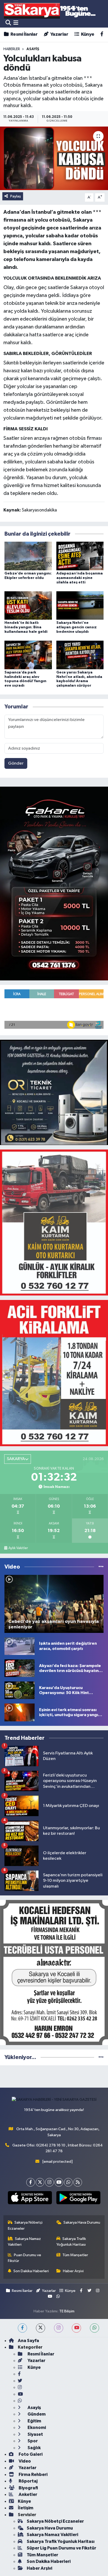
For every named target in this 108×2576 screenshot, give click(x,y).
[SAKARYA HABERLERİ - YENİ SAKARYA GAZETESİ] (50, 10)
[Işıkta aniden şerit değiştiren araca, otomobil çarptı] (20, 1646)
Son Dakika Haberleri (31, 2271)
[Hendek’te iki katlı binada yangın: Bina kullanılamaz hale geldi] (28, 605)
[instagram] (59, 2328)
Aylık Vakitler (18, 1548)
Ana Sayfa (28, 2341)
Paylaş (16, 196)
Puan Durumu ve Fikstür (25, 2258)
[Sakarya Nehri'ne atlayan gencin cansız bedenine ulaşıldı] (80, 605)
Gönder (16, 763)
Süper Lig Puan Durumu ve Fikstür (61, 2548)
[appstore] (30, 2199)
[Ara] (8, 23)
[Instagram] (49, 2182)
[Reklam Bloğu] (54, 883)
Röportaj (28, 2481)
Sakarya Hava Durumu (82, 2222)
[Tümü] (101, 2057)
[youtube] (76, 2328)
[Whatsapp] (68, 2182)
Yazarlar (59, 34)
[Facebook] (31, 2182)
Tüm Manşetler (75, 2255)
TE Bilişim (67, 2311)
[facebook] (22, 2328)
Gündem (36, 2414)
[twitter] (40, 2328)
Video (24, 2461)
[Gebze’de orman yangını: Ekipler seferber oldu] (28, 556)
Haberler (12, 49)
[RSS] (78, 2182)
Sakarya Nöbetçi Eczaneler (25, 2225)
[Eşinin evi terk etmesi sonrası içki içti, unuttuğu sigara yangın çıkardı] (20, 1712)
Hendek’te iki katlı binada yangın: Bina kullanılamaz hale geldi (26, 627)
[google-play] (78, 2199)
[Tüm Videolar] (101, 1567)
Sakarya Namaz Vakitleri (25, 2242)
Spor (32, 2441)
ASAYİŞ (33, 49)
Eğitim (34, 2421)
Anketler (28, 2494)
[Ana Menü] (16, 23)
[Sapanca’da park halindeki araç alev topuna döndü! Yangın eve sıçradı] (28, 655)
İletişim (26, 2508)
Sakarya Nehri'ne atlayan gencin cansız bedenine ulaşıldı (77, 627)
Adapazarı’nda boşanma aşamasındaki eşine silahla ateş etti (80, 578)
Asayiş (34, 2408)
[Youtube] (59, 2182)
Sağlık (34, 2448)
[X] (40, 2182)
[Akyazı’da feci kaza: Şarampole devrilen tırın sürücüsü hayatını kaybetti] (20, 1668)
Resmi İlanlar (24, 34)
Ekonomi (36, 2428)
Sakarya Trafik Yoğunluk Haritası (71, 2242)
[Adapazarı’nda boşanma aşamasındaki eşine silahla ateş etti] (80, 556)
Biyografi (28, 2488)
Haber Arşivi (73, 2271)
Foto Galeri (30, 2454)
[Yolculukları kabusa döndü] (54, 158)
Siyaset (35, 2434)
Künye (87, 34)
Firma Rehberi (33, 2475)
